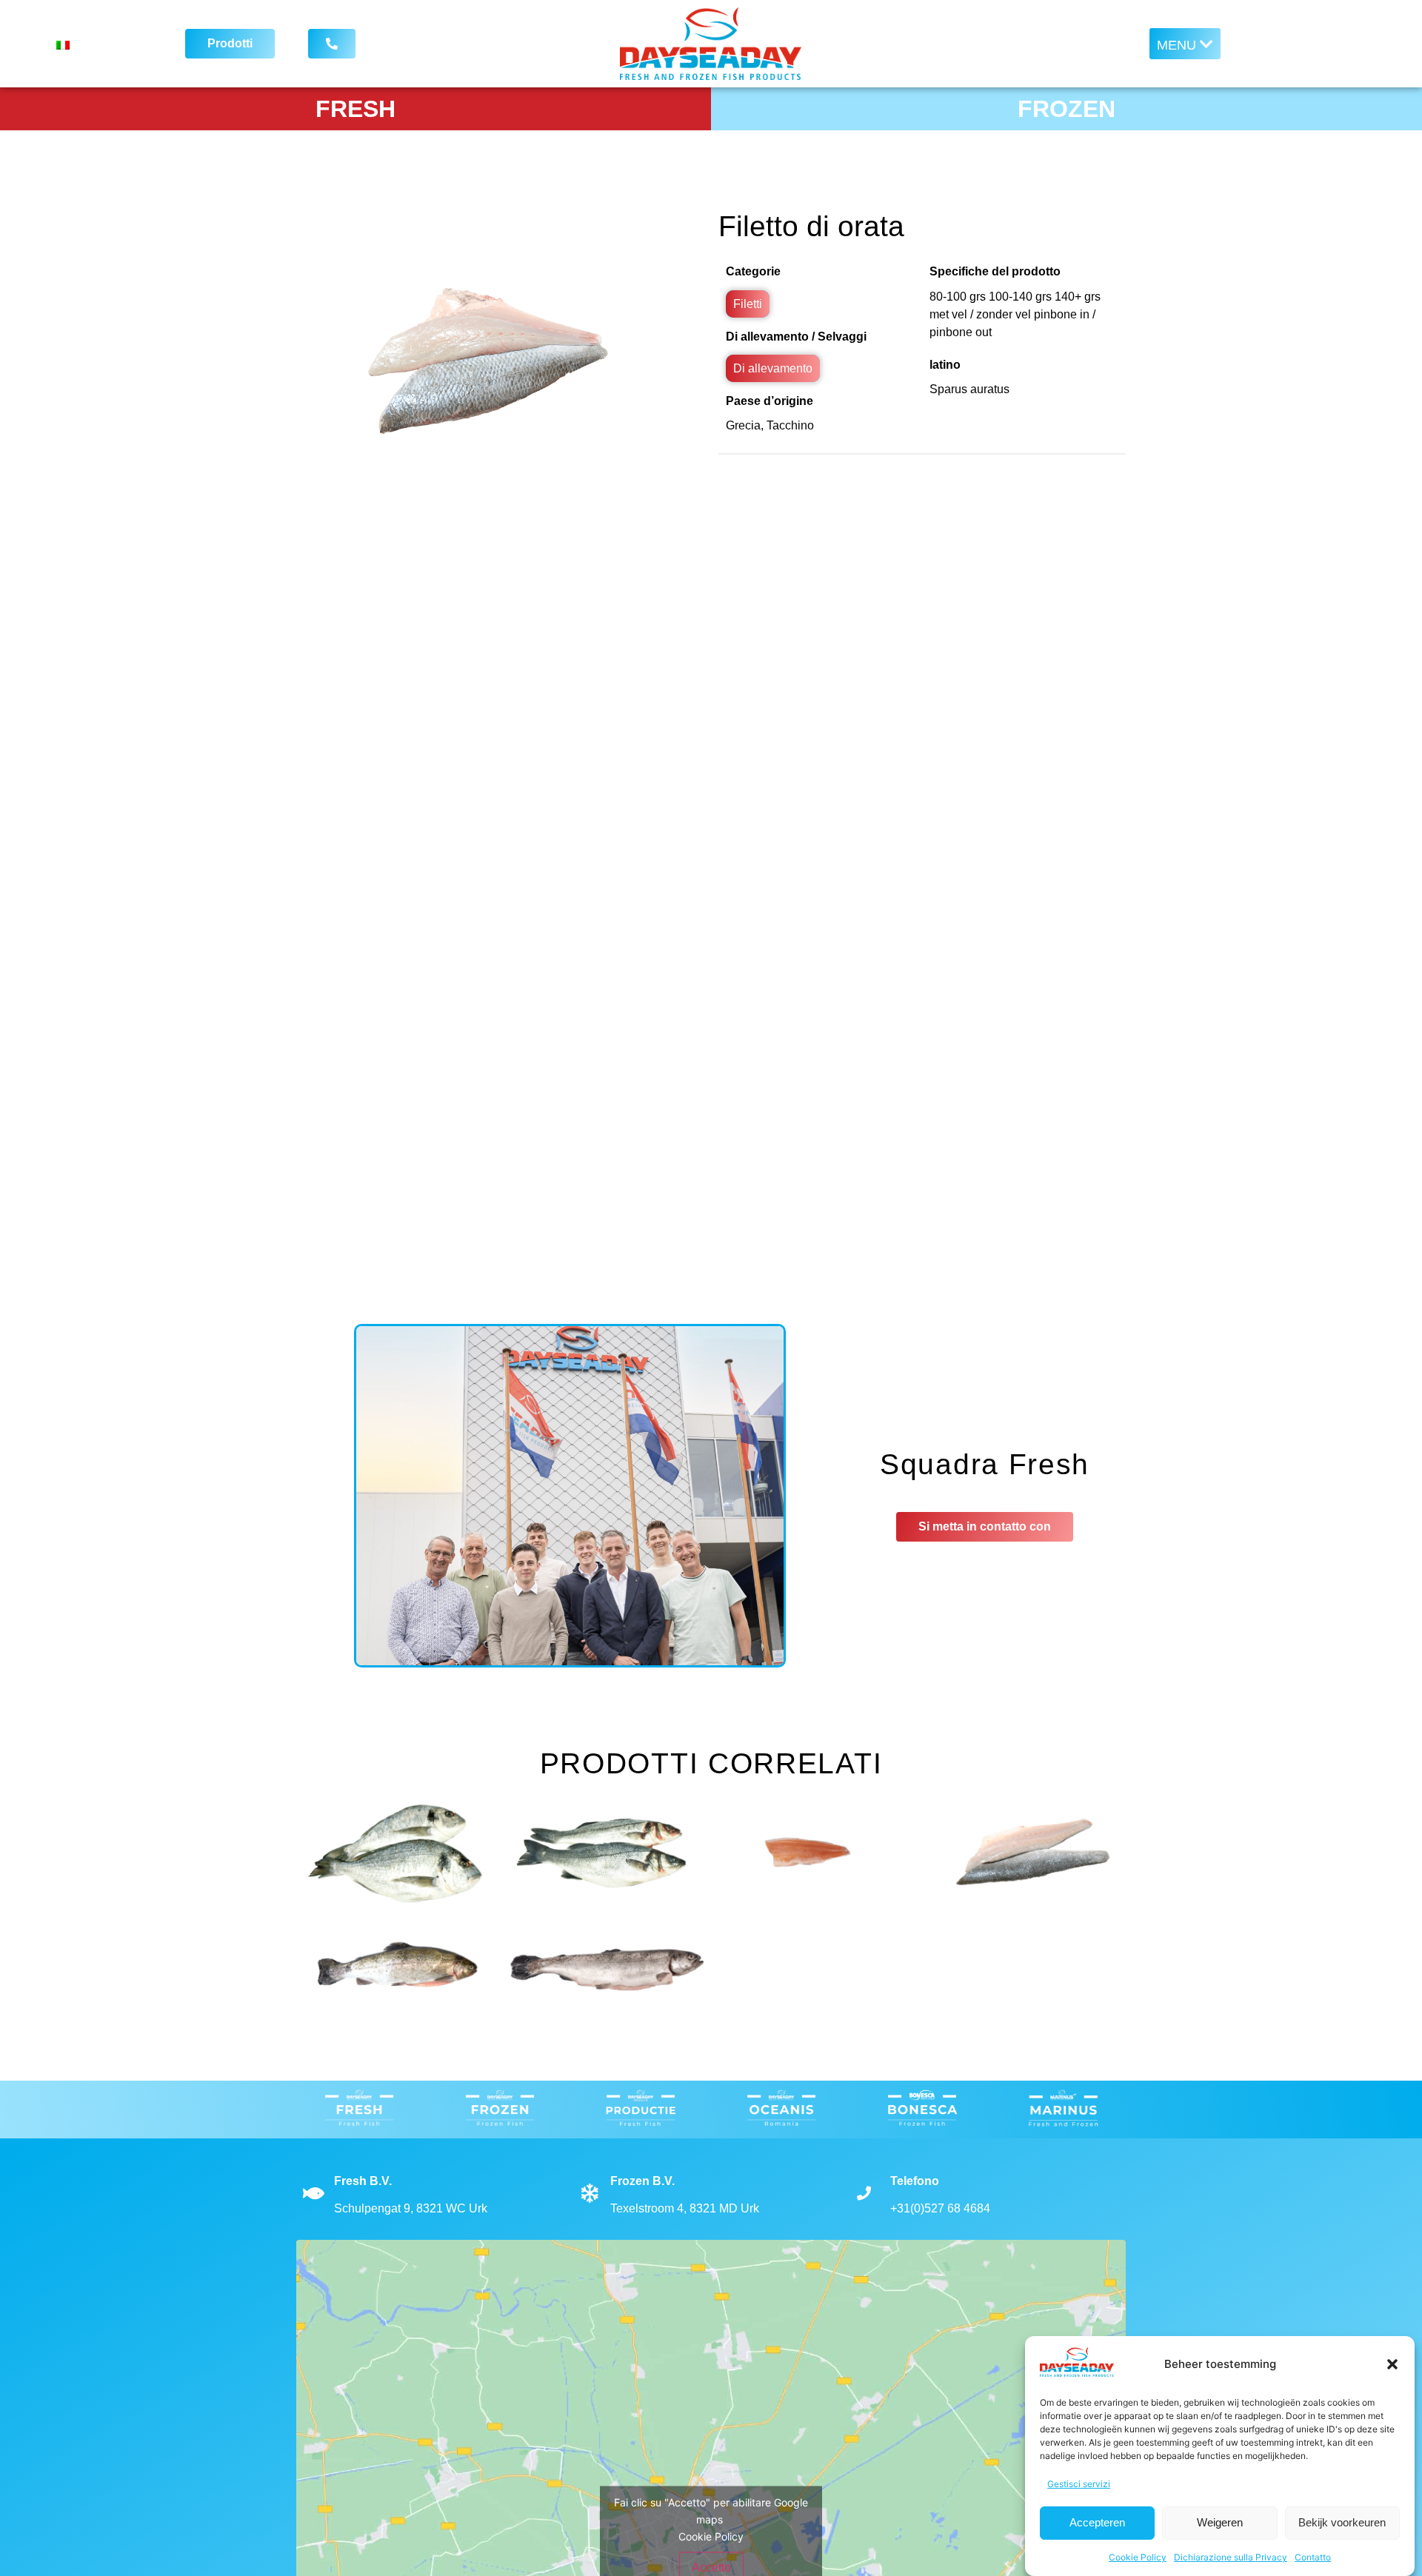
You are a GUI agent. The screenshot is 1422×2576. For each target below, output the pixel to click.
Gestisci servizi (1079, 2484)
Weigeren (1220, 2523)
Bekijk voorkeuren (1342, 2523)
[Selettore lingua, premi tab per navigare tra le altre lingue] (100, 44)
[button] (1392, 2364)
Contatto (1313, 2557)
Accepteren (1097, 2523)
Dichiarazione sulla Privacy (1231, 2557)
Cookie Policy (1138, 2557)
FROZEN (1066, 109)
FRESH (355, 109)
